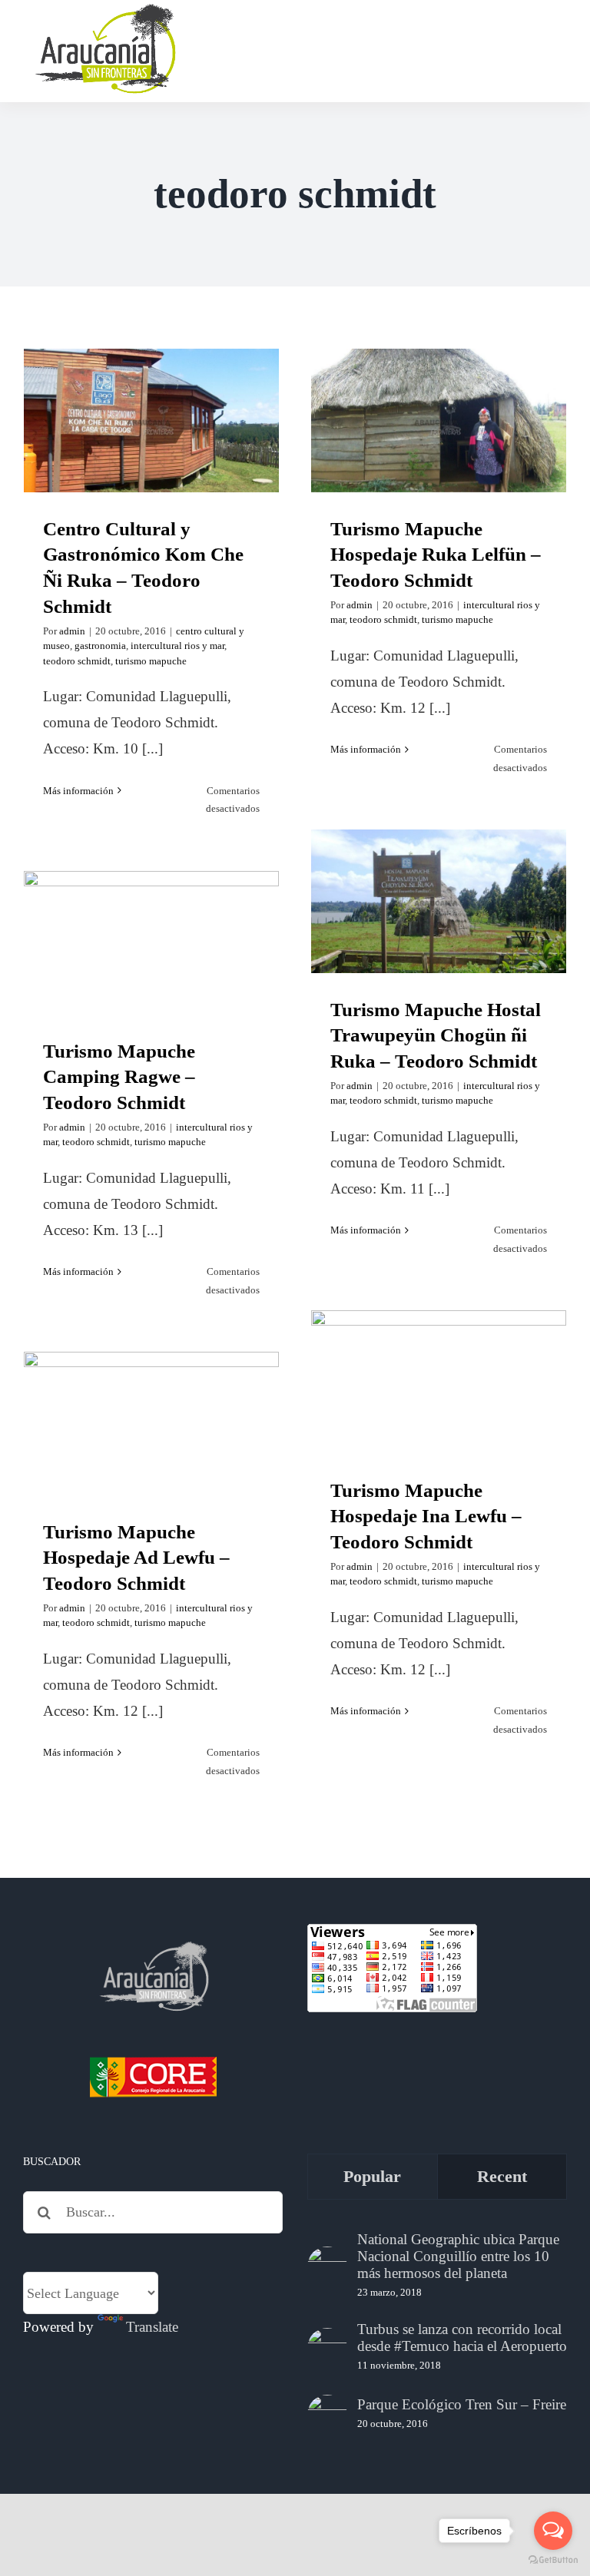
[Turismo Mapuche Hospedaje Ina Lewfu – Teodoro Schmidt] (439, 1382)
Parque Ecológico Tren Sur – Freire (462, 2404)
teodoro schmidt (77, 661)
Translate (152, 2327)
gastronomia (100, 646)
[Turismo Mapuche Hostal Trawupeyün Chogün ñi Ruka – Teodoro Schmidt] (439, 901)
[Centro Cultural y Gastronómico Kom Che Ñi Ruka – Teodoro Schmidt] (151, 421)
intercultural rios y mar (177, 646)
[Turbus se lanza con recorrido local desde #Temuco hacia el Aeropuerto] (327, 2348)
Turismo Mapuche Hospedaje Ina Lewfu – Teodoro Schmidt (439, 1343)
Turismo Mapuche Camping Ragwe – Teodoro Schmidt (152, 915)
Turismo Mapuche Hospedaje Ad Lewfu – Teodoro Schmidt (152, 1396)
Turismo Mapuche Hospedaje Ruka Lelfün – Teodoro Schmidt (439, 381)
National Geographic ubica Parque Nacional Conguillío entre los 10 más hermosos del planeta (458, 2256)
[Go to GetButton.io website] (553, 2560)
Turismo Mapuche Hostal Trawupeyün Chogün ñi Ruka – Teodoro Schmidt (439, 862)
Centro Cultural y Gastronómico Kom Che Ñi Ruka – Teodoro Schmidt (152, 381)
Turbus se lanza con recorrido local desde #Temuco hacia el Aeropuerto (462, 2338)
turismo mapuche (151, 661)
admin (72, 631)
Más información (78, 791)
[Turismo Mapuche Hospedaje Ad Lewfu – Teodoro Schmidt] (151, 1424)
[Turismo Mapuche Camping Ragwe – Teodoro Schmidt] (151, 943)
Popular (372, 2176)
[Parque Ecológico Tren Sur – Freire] (327, 2415)
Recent (502, 2176)
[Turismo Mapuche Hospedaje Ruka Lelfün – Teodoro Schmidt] (439, 421)
